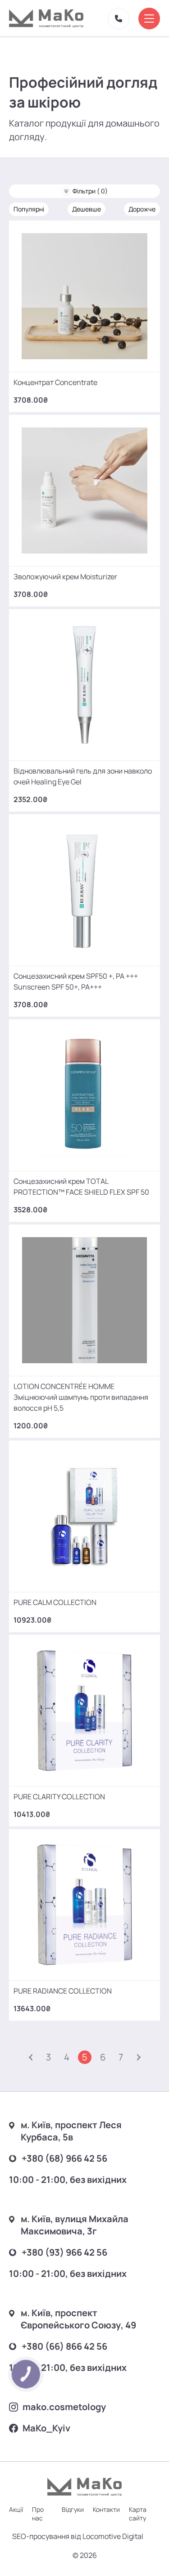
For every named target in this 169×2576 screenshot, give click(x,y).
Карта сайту (138, 2514)
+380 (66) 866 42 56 (64, 2346)
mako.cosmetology (64, 2407)
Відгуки (73, 2509)
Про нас (38, 2514)
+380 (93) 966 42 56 (64, 2252)
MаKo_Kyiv (46, 2428)
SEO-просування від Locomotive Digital (78, 2536)
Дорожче (142, 209)
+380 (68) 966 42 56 (64, 2158)
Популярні (29, 209)
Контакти (106, 2509)
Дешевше (87, 209)
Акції (16, 2509)
